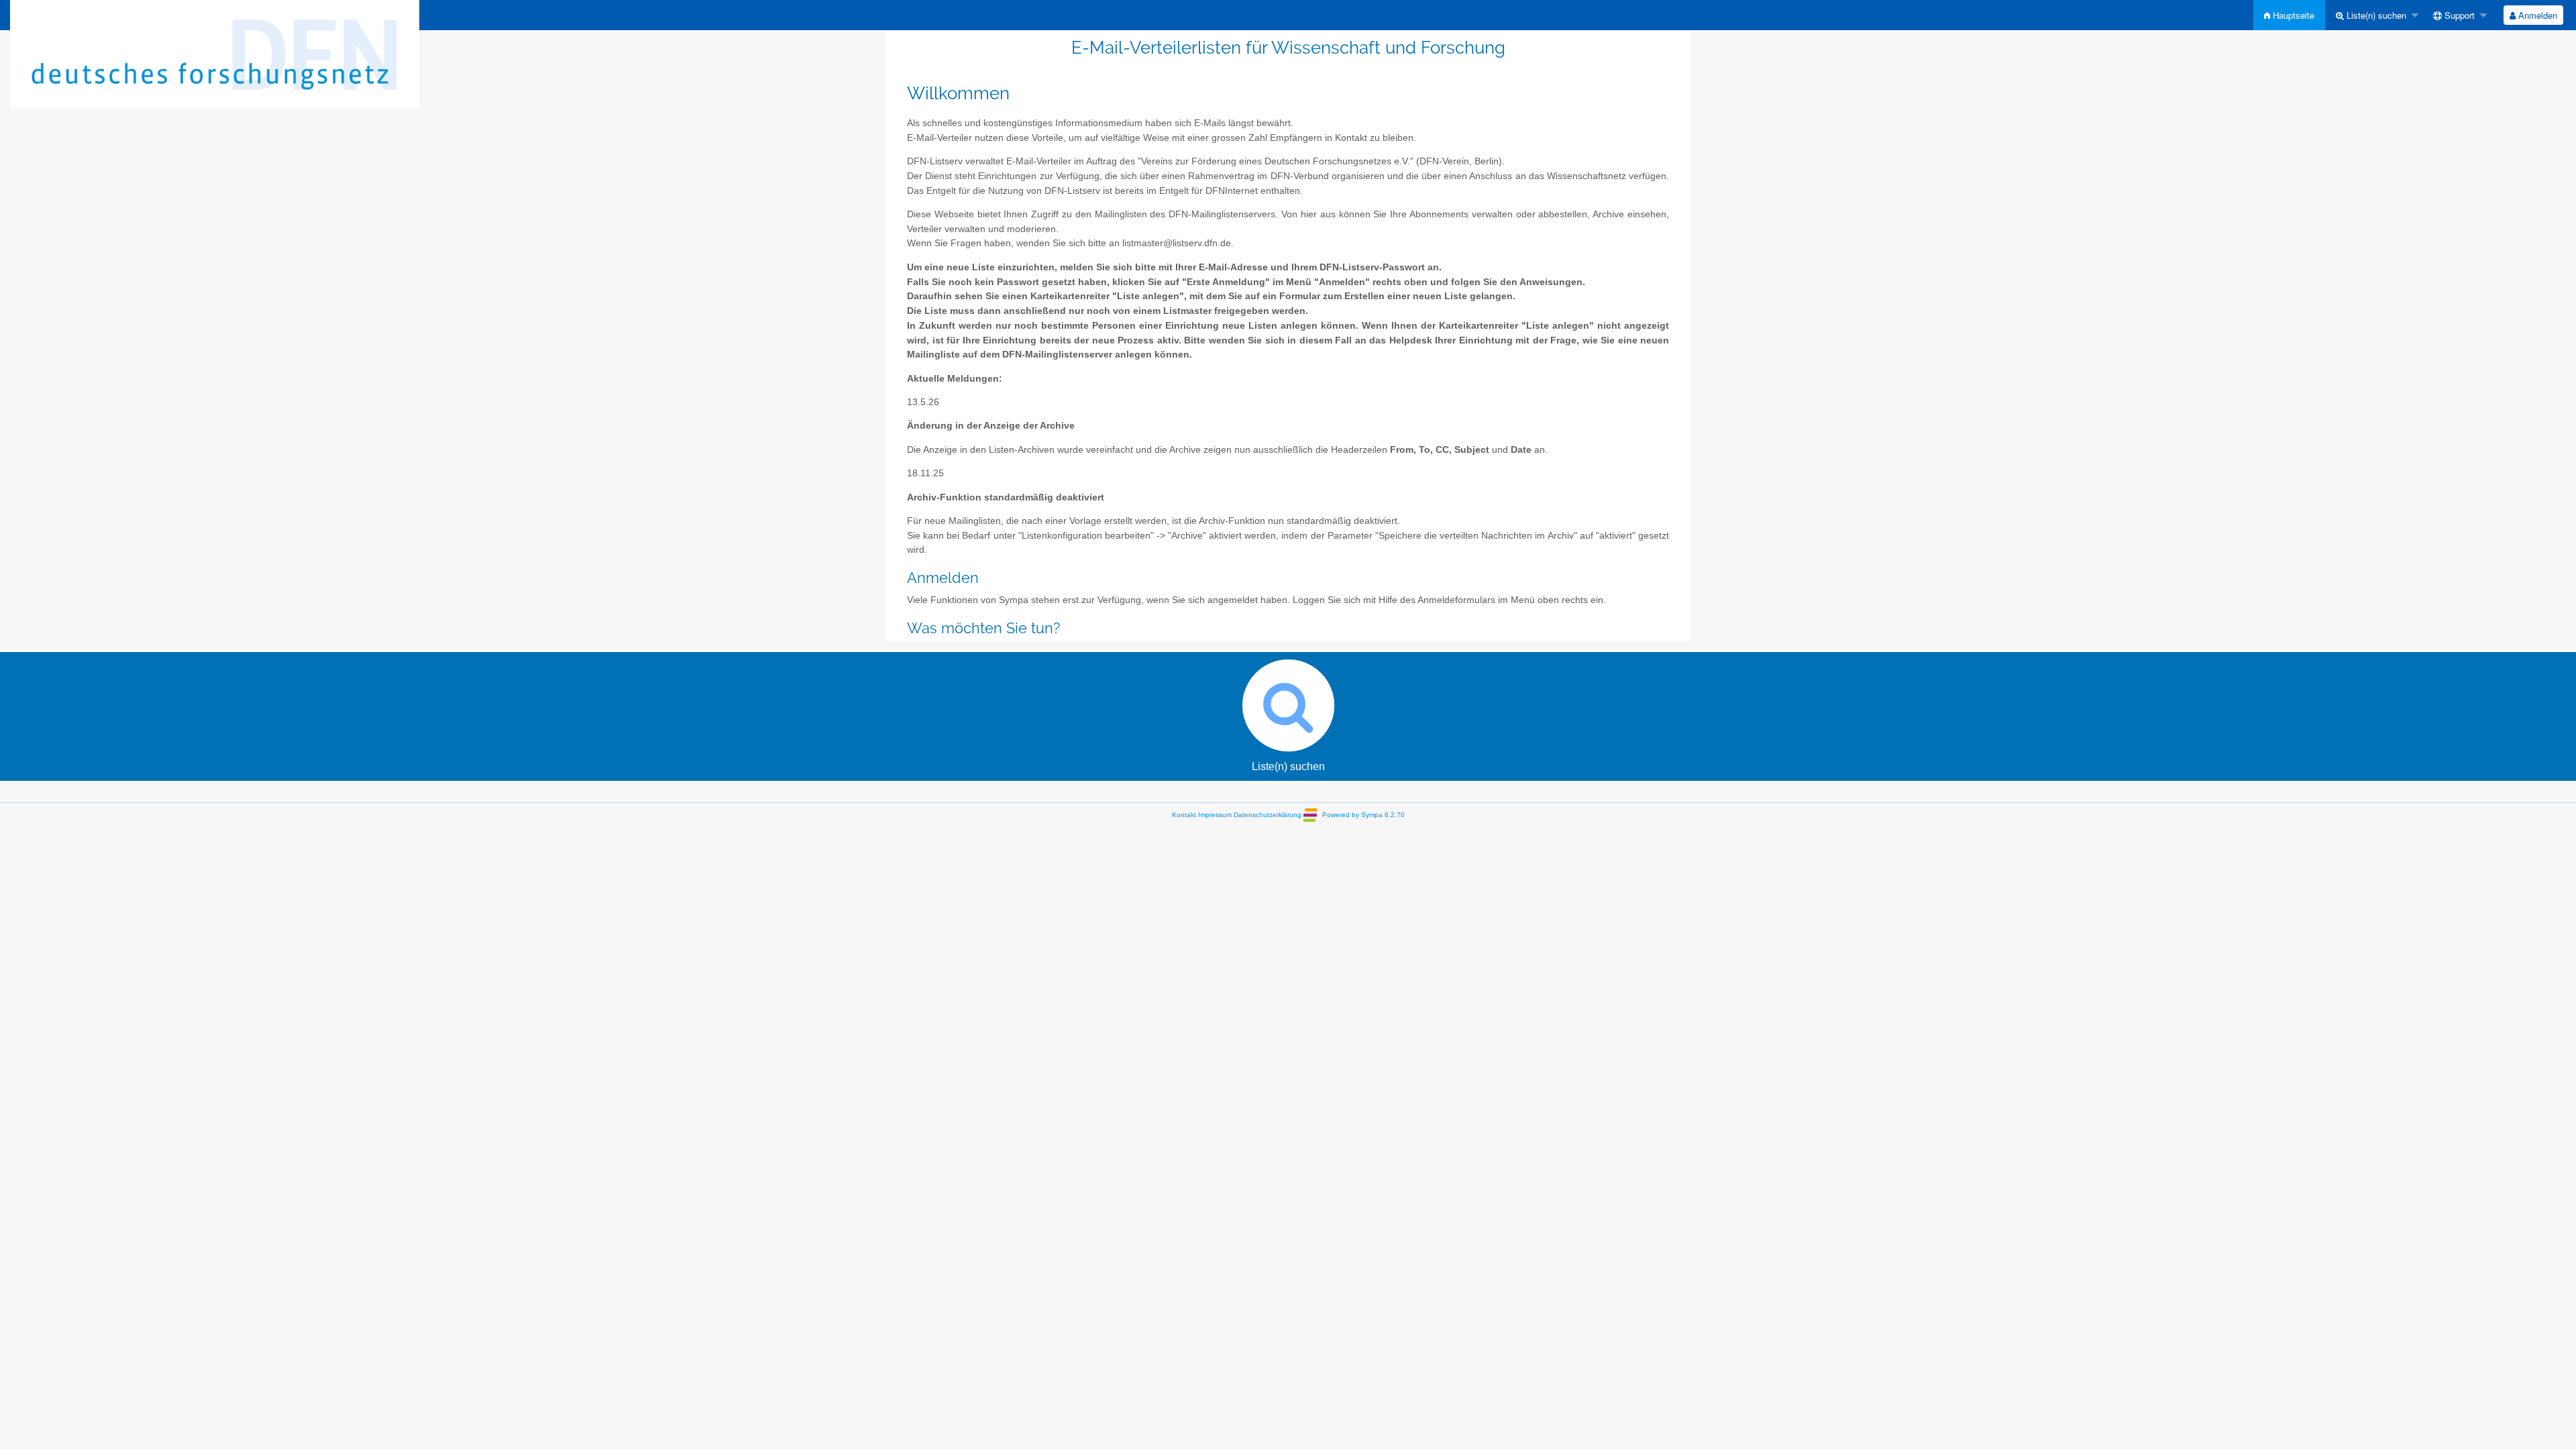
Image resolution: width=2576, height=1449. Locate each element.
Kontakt (1184, 815)
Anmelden (2536, 15)
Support (2458, 15)
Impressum (1215, 815)
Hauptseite (2292, 15)
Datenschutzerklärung (1268, 815)
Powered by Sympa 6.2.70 (1363, 815)
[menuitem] (2289, 15)
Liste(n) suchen (2375, 15)
